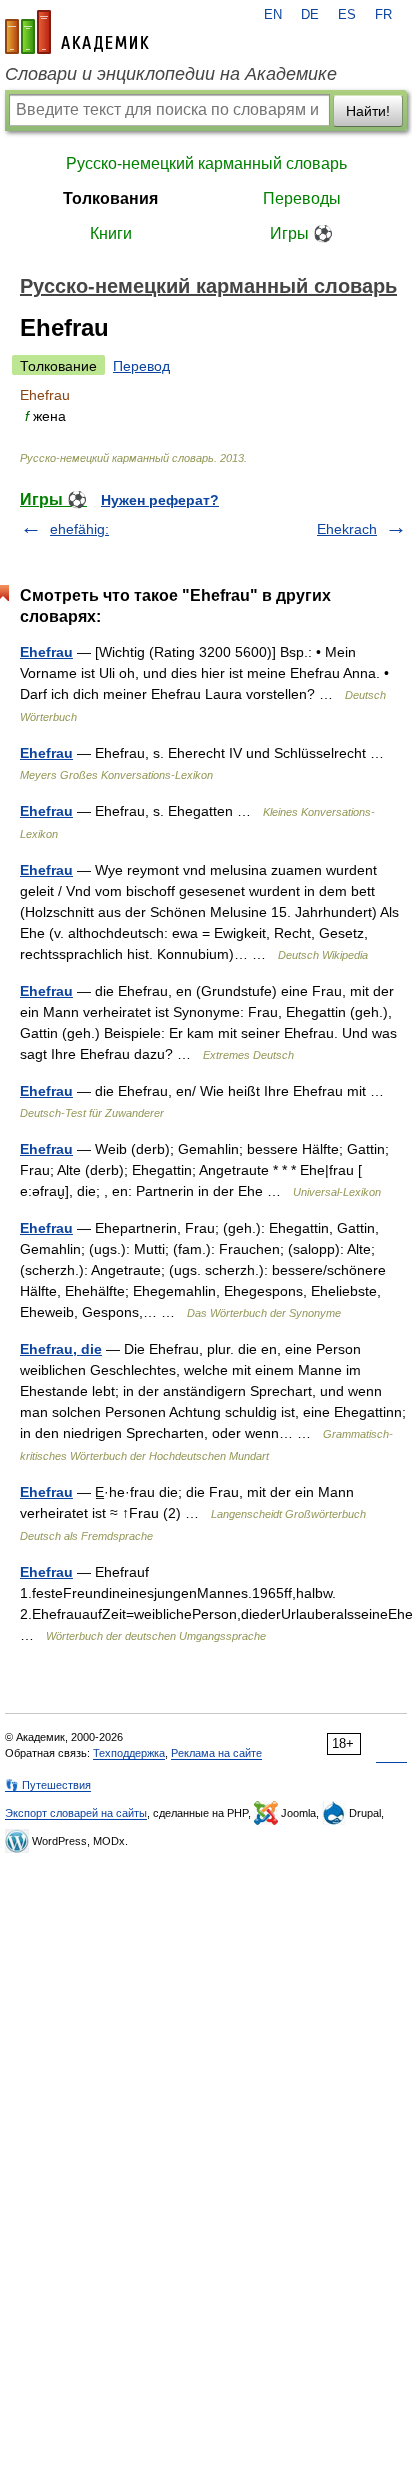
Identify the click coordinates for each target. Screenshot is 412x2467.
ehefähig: (79, 529)
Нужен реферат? (160, 500)
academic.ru (77, 32)
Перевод (141, 366)
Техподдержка (129, 1753)
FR (383, 15)
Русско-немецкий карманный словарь (206, 163)
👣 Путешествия (48, 1785)
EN (273, 15)
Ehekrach (347, 529)
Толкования (110, 198)
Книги (111, 233)
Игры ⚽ (301, 233)
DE (310, 15)
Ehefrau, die (61, 1349)
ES (347, 15)
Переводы (302, 198)
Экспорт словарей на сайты (76, 1813)
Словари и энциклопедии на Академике (171, 74)
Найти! (368, 111)
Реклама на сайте (216, 1753)
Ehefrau (46, 652)
